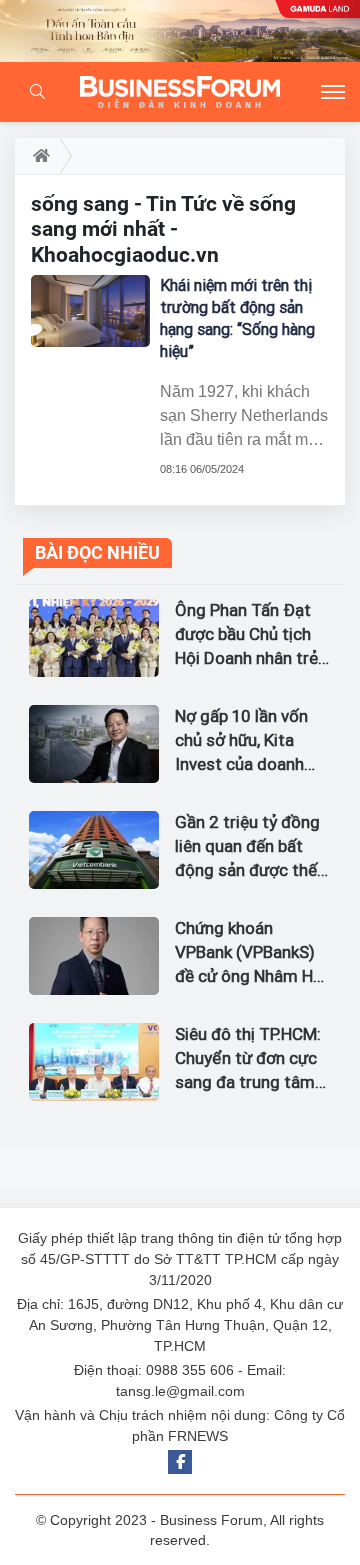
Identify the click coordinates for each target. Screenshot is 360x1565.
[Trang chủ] (37, 156)
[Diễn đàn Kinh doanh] (180, 92)
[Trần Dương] (180, 31)
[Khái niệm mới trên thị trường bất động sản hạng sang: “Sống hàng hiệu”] (90, 311)
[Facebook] (180, 1462)
